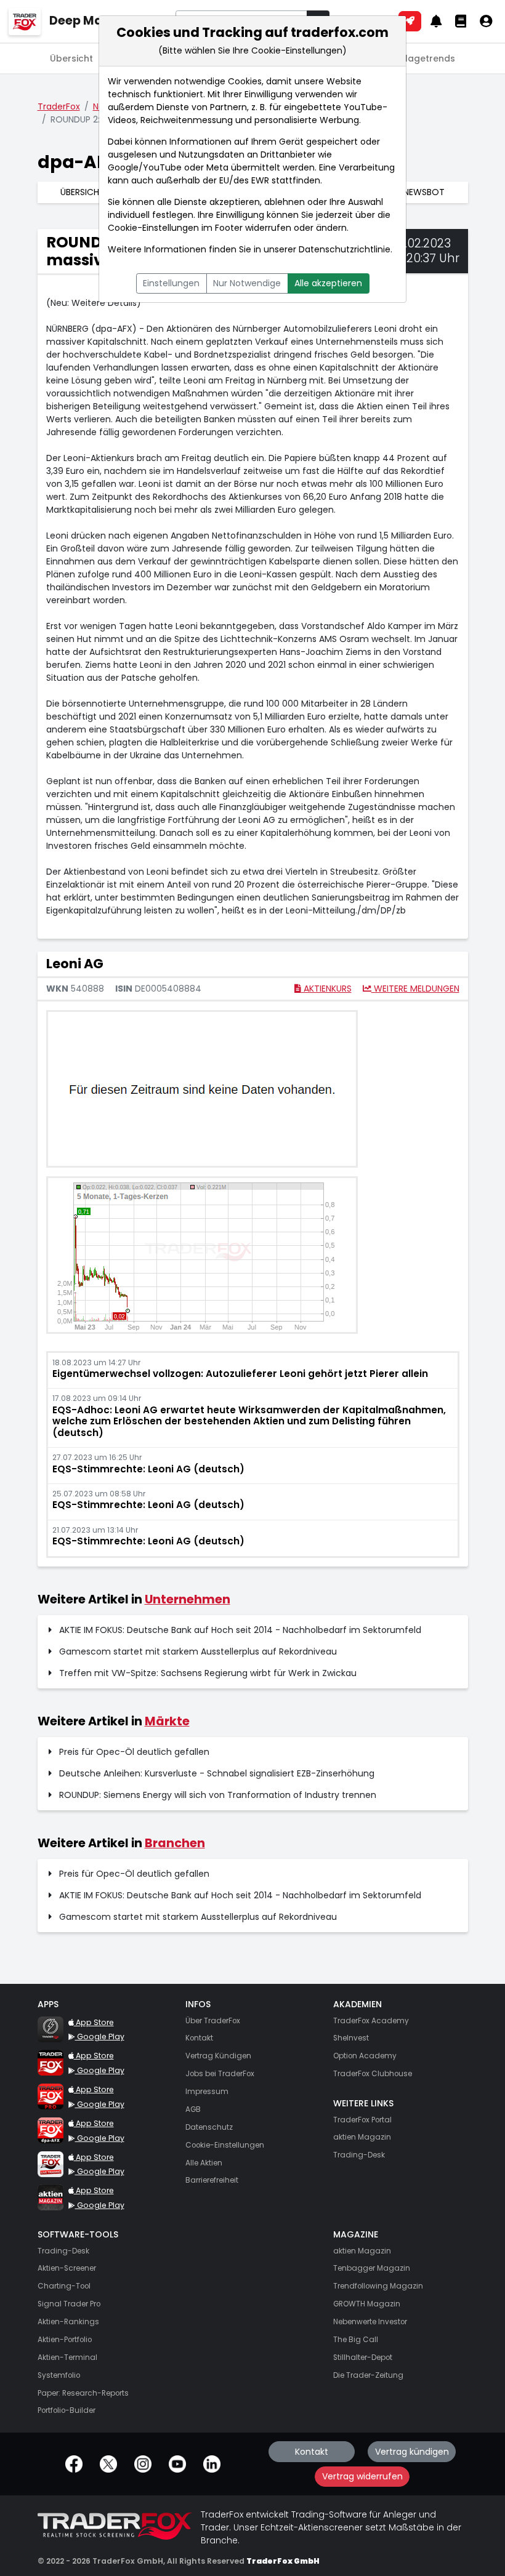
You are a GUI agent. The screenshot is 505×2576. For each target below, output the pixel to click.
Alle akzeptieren (328, 283)
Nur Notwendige (247, 283)
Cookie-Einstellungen (153, 228)
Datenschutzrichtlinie (345, 249)
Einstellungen (171, 283)
